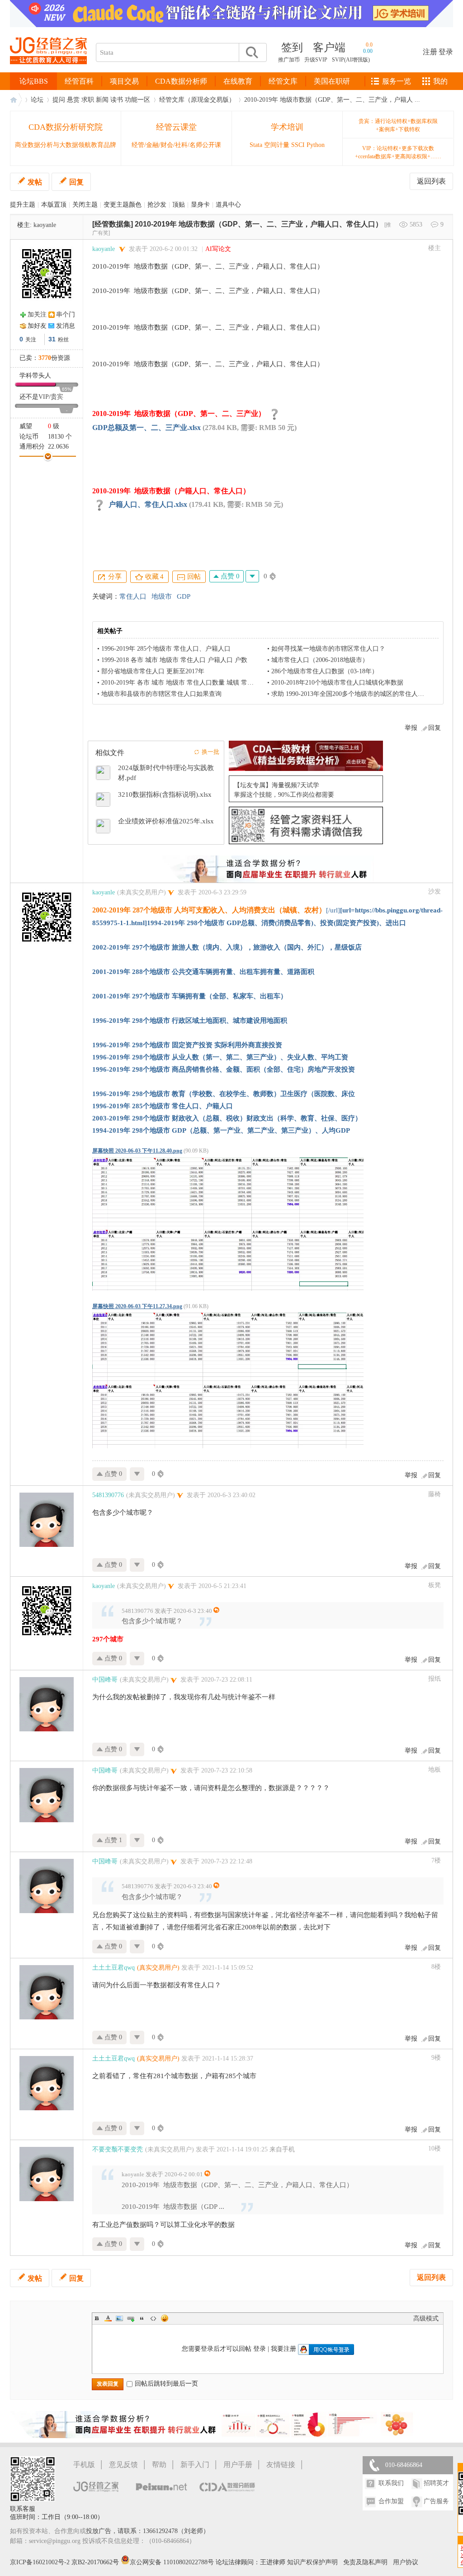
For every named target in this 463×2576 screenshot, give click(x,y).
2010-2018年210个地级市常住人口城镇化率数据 (337, 683)
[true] (251, 52)
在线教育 (238, 81)
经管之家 (16, 100)
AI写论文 (218, 249)
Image (119, 2318)
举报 (411, 728)
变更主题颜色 (123, 205)
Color (108, 2318)
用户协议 (406, 2562)
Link (131, 2318)
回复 (76, 182)
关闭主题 (85, 205)
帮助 (159, 2465)
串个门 (66, 314)
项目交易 (124, 81)
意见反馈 (123, 2465)
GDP (184, 596)
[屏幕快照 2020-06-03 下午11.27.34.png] (228, 1380)
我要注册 (283, 2349)
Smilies (165, 2318)
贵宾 (57, 397)
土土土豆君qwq (113, 1968)
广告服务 (436, 2501)
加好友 (37, 326)
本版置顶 (54, 205)
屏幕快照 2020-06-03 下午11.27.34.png (137, 1306)
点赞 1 (112, 1840)
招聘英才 (436, 2483)
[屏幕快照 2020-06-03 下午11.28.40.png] (228, 1224)
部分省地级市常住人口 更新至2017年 (153, 671)
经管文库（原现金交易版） (197, 100)
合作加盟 (391, 2501)
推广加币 (289, 60)
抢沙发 (157, 205)
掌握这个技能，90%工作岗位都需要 (284, 795)
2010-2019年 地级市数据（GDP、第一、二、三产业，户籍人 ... (332, 100)
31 (52, 339)
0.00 (368, 51)
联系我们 (391, 2483)
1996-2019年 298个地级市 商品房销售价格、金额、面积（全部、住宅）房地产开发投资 (224, 1069)
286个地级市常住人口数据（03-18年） (325, 671)
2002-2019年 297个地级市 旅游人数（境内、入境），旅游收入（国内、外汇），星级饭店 (227, 947)
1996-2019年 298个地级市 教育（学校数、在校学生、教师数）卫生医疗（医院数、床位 (224, 1094)
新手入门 (195, 2465)
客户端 (329, 47)
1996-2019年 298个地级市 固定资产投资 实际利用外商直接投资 (187, 1045)
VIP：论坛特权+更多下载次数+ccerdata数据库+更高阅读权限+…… (398, 152)
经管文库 (283, 81)
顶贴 (179, 205)
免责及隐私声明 (365, 2562)
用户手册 (238, 2465)
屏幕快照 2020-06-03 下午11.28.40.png (137, 1151)
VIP (44, 397)
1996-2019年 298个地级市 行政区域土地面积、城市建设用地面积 (190, 1021)
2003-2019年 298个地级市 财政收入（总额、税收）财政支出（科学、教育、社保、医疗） (227, 1118)
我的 (440, 81)
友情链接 (281, 2465)
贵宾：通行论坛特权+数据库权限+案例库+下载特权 (398, 125)
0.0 (369, 45)
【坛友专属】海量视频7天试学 (276, 785)
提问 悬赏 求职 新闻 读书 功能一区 (101, 100)
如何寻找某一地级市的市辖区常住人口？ (328, 649)
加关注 (37, 314)
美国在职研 (332, 81)
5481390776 (108, 1495)
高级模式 (426, 2318)
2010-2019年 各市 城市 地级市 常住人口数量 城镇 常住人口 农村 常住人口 (205, 683)
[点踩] (252, 576)
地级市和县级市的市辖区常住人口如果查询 (161, 694)
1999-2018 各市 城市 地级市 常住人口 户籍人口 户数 (174, 660)
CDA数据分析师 (181, 81)
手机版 (84, 2465)
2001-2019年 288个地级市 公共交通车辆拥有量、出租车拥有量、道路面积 (203, 972)
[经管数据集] (113, 224)
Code (153, 2318)
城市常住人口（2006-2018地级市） (320, 660)
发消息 (66, 326)
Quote (142, 2318)
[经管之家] (48, 72)
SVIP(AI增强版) (351, 60)
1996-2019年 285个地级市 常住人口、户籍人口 (166, 649)
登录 (446, 52)
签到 (292, 47)
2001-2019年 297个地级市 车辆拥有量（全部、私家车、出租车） (190, 996)
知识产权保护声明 (312, 2562)
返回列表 (431, 181)
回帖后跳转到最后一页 (166, 2384)
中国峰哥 (105, 1680)
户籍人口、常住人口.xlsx (148, 504)
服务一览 (397, 81)
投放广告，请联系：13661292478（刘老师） (148, 2531)
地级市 (162, 596)
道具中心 (228, 205)
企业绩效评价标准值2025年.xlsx (166, 821)
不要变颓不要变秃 (118, 2149)
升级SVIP (316, 60)
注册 (430, 52)
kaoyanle (45, 225)
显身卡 (200, 205)
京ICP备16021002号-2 (40, 2562)
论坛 (37, 100)
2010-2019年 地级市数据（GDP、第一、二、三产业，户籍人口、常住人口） (259, 224)
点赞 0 (229, 576)
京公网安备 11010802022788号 (173, 2562)
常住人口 (133, 596)
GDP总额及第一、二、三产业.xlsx (146, 428)
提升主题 (23, 205)
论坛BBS (34, 81)
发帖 (35, 182)
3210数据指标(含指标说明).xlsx (165, 794)
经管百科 (79, 81)
